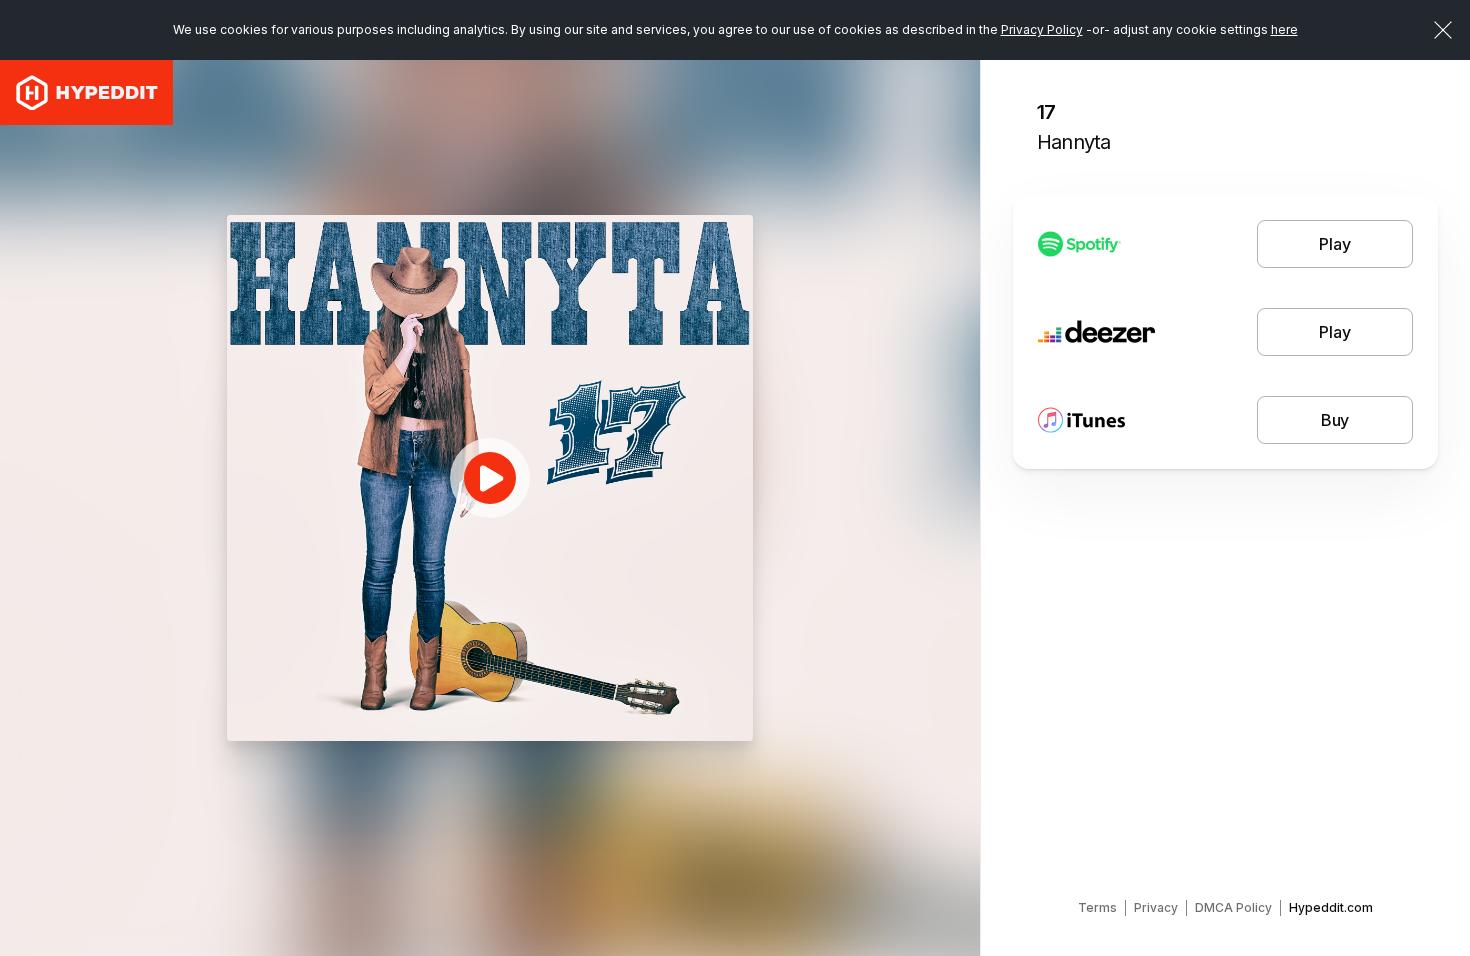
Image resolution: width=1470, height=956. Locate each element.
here (1284, 29)
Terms (1097, 907)
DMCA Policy (1233, 907)
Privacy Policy (1042, 29)
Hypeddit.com (1331, 907)
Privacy (1156, 907)
